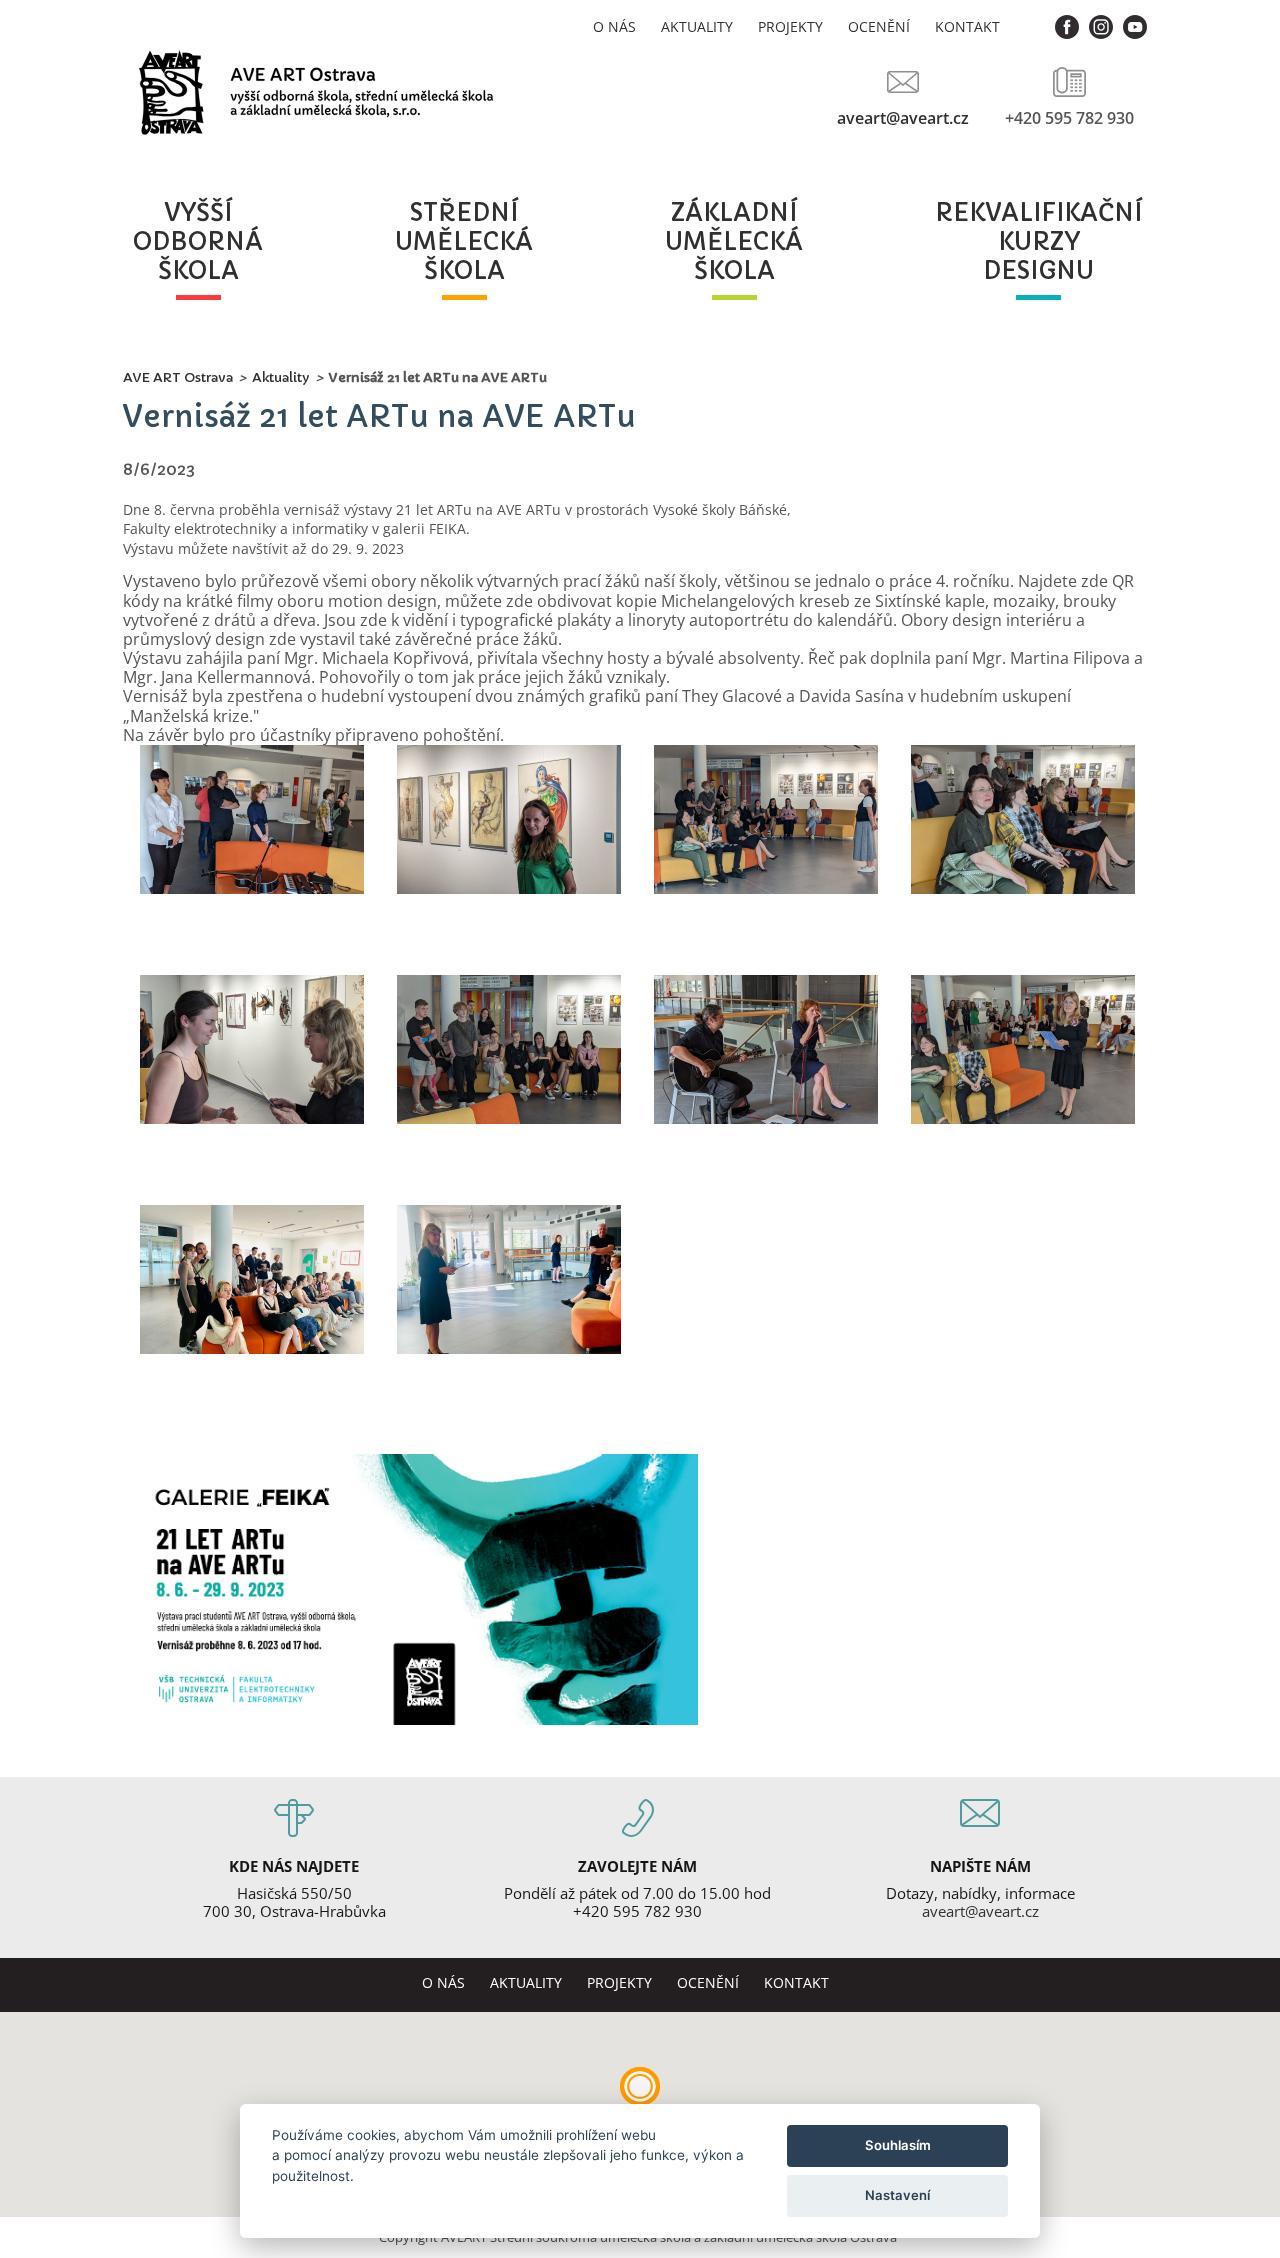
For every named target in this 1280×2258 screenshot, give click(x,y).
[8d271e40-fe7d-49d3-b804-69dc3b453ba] (251, 1281)
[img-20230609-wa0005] (508, 821)
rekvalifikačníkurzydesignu (1038, 242)
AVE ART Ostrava (178, 377)
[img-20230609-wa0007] (766, 821)
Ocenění (879, 26)
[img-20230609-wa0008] (1023, 1051)
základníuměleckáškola (734, 242)
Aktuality (697, 26)
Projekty (790, 26)
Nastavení (897, 2195)
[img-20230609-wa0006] (1023, 821)
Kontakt (967, 26)
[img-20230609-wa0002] (508, 1051)
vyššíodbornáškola (198, 242)
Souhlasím (898, 2145)
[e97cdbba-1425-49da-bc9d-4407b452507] (508, 1281)
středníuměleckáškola (464, 242)
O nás (614, 26)
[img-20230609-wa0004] (251, 1051)
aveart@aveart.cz (903, 117)
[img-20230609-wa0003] (251, 821)
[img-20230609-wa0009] (766, 1051)
